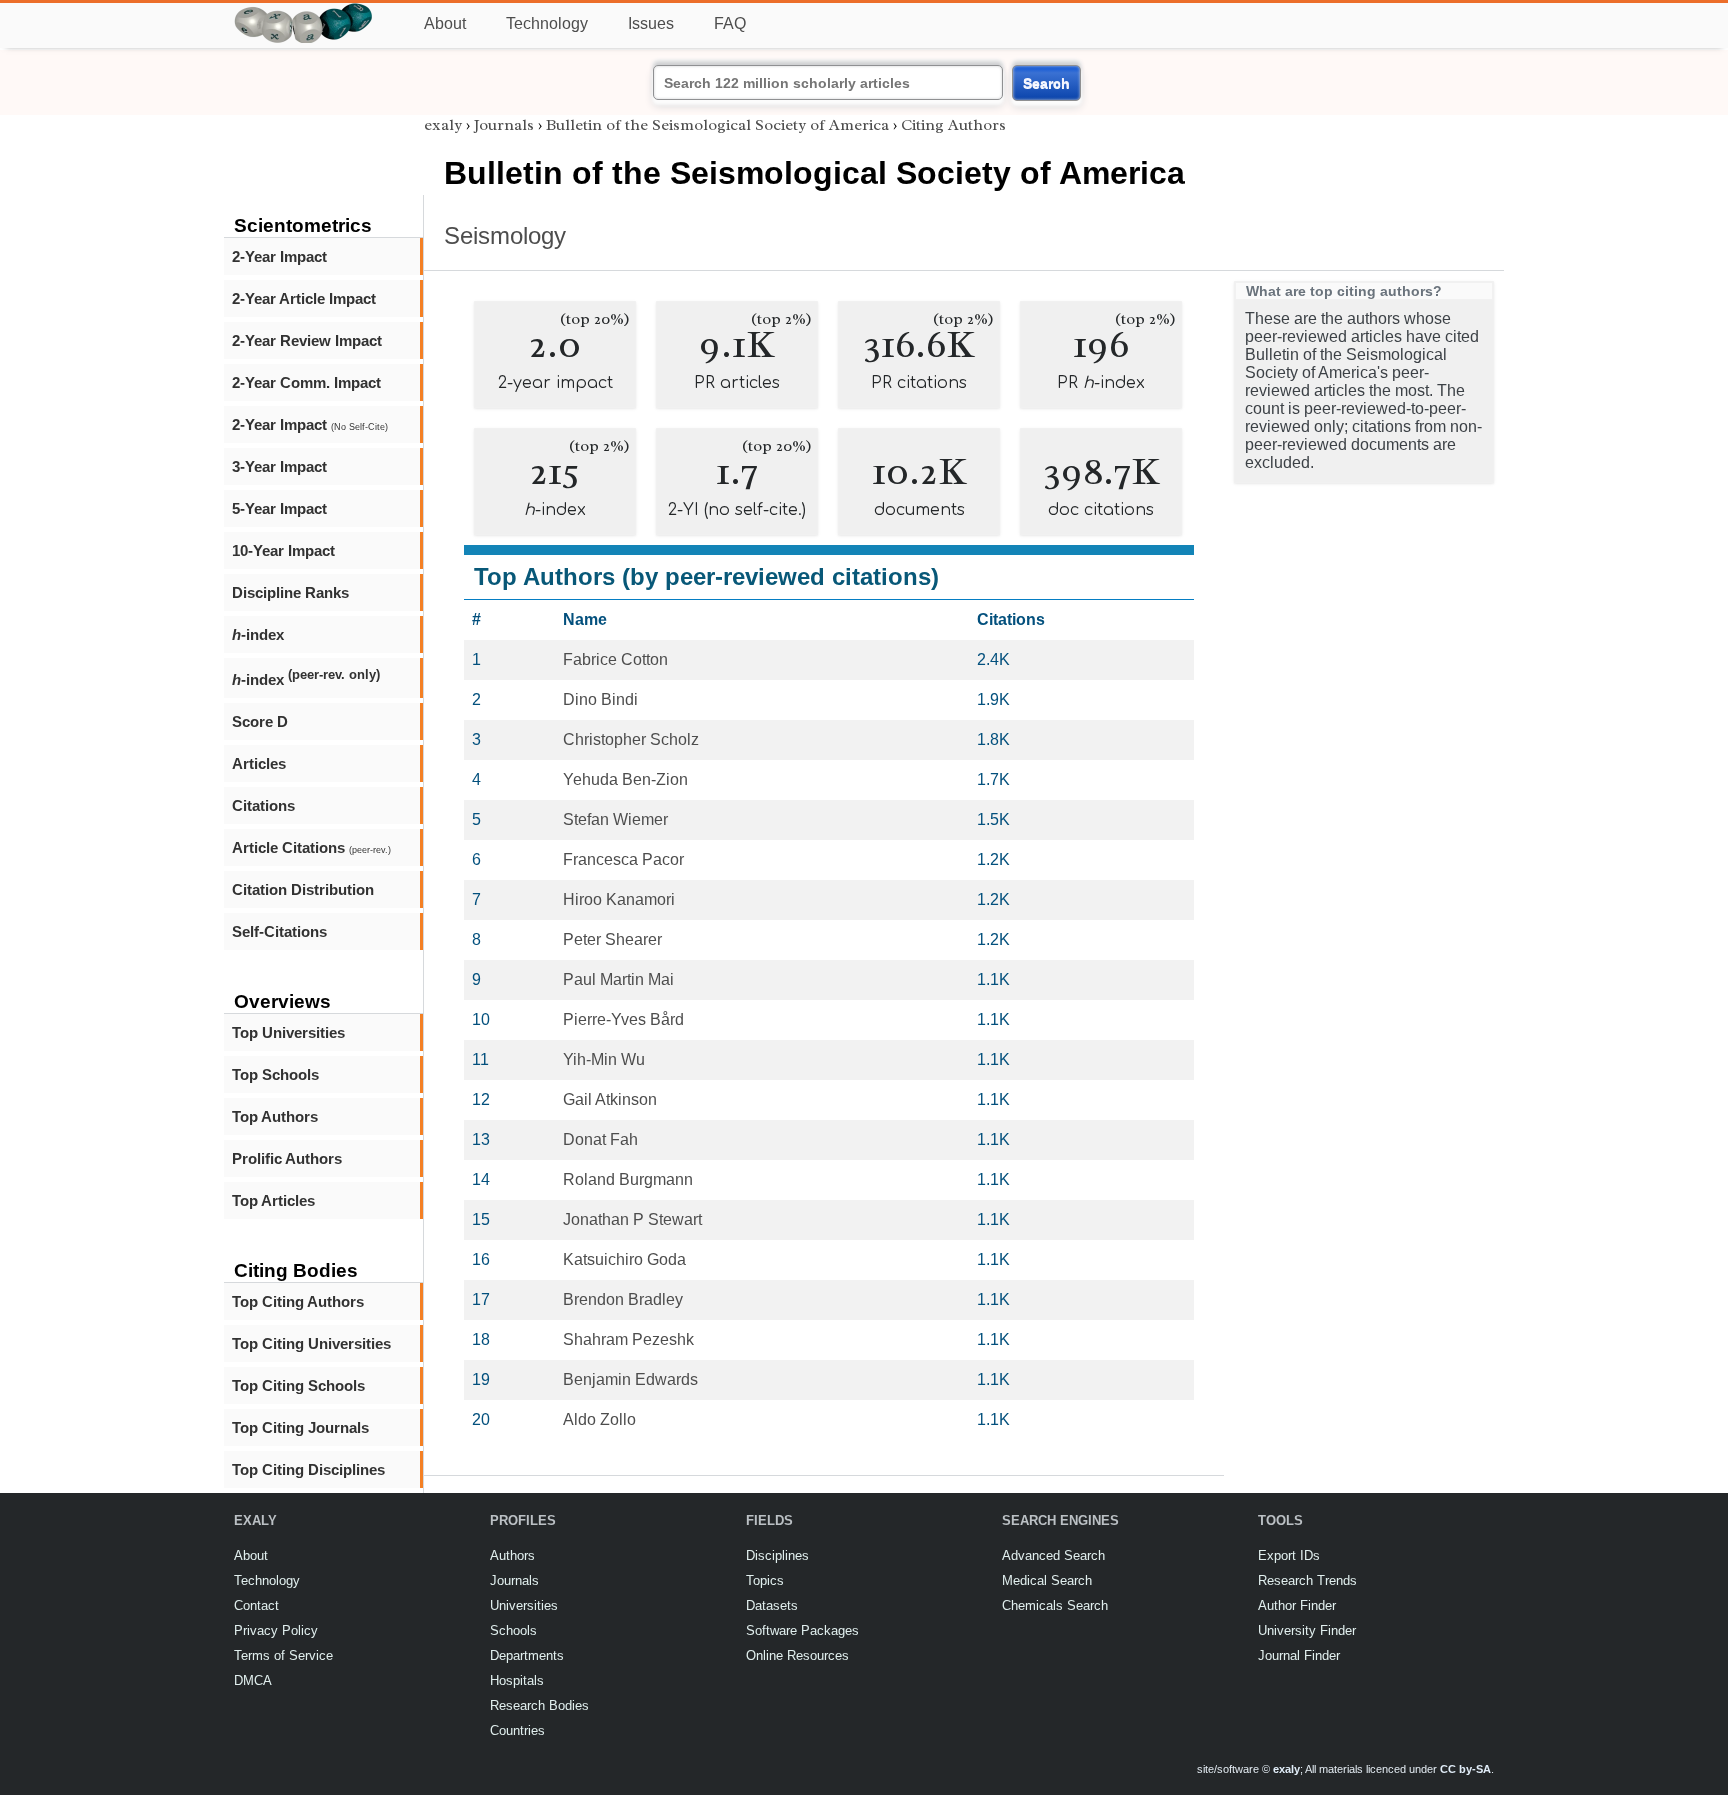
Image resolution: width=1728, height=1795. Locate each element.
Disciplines (777, 1555)
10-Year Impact (283, 550)
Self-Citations (279, 931)
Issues (651, 23)
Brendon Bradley (623, 1299)
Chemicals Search (1055, 1605)
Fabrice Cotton (615, 659)
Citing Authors (953, 125)
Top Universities (288, 1032)
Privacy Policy (276, 1630)
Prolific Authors (287, 1158)
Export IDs (1289, 1555)
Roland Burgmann (628, 1179)
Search (1046, 83)
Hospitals (517, 1680)
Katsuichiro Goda (624, 1259)
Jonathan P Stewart (632, 1219)
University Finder (1307, 1630)
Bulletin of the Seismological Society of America (717, 125)
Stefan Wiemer (615, 819)
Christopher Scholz (631, 739)
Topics (765, 1580)
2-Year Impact (279, 256)
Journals (504, 125)
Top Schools (275, 1074)
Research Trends (1307, 1580)
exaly (443, 125)
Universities (524, 1605)
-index (258, 634)
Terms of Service (283, 1655)
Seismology (505, 235)
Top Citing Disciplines (308, 1469)
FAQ (730, 23)
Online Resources (797, 1655)
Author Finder (1297, 1605)
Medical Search (1047, 1580)
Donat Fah (600, 1139)
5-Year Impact (279, 508)
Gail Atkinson (610, 1099)
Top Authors (275, 1116)
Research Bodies (539, 1705)
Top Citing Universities (311, 1343)
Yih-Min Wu (604, 1059)
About (445, 23)
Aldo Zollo (599, 1419)
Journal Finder (1299, 1655)
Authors (512, 1555)
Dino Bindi (600, 699)
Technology (547, 23)
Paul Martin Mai (618, 979)
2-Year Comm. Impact (306, 382)
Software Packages (802, 1630)
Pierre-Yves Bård (623, 1019)
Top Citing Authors (298, 1301)
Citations (263, 805)
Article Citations (311, 847)
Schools (513, 1630)
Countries (517, 1730)
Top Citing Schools (298, 1385)
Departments (527, 1655)
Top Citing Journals (300, 1427)
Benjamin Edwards (630, 1379)
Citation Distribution (303, 889)
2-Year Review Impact (307, 340)
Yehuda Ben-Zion (625, 779)
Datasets (772, 1605)
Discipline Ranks (290, 592)
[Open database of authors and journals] (304, 11)
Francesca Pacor (623, 859)
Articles (259, 763)
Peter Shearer (612, 939)
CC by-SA (1465, 1769)
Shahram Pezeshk (628, 1339)
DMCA (253, 1680)
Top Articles (273, 1200)
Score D (260, 721)
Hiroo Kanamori (619, 899)
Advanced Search (1053, 1555)
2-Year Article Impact (304, 298)
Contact (256, 1605)
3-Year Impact (279, 466)
